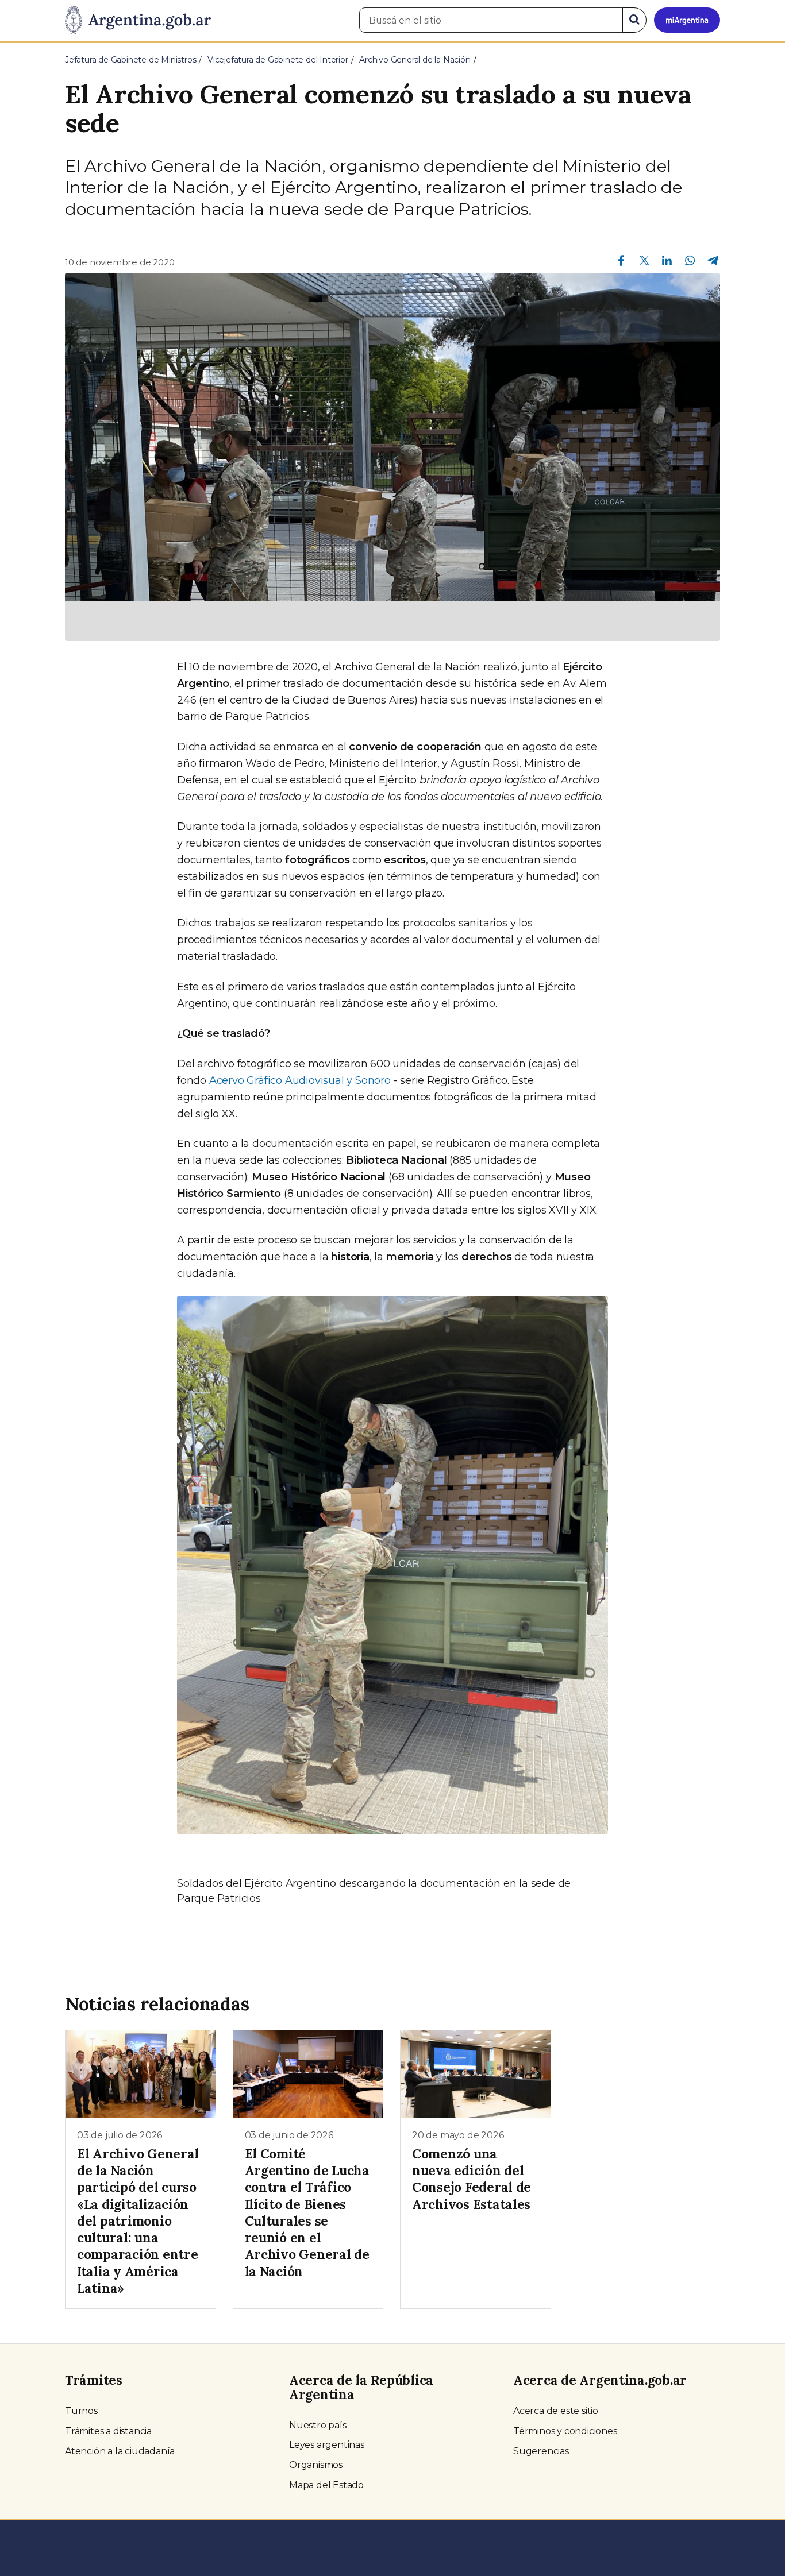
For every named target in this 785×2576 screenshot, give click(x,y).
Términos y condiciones (565, 2431)
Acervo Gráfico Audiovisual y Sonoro (300, 1080)
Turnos (81, 2411)
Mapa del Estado (326, 2485)
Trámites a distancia (108, 2431)
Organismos (316, 2465)
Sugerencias (541, 2451)
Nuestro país (318, 2425)
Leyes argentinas (327, 2445)
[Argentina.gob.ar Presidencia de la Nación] (138, 21)
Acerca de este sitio (556, 2411)
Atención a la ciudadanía (120, 2451)
